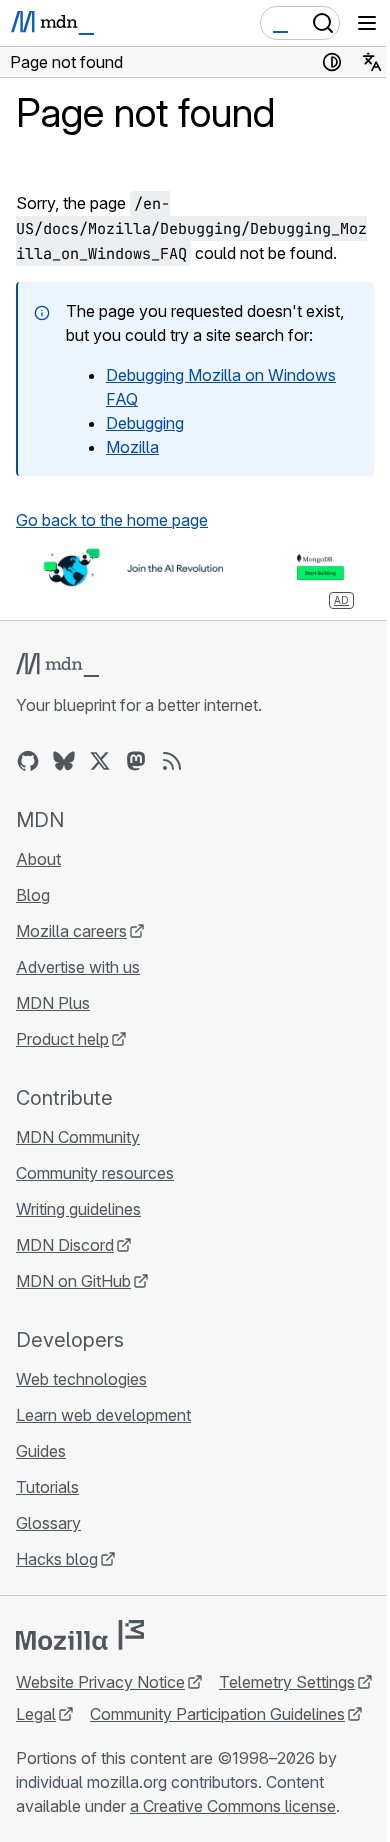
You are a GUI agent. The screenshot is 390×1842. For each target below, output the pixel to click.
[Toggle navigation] (367, 23)
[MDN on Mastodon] (136, 761)
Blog (33, 895)
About (38, 859)
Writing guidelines (78, 1209)
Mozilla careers (71, 931)
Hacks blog (57, 1559)
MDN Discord (65, 1245)
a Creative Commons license (233, 1806)
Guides (41, 1451)
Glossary (48, 1523)
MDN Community (78, 1137)
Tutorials (47, 1487)
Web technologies (81, 1379)
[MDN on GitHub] (28, 761)
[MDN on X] (100, 761)
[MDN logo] (57, 665)
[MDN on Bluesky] (64, 761)
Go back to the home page (112, 520)
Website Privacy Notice (100, 1682)
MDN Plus (53, 1003)
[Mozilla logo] (80, 1635)
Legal (36, 1714)
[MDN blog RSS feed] (172, 761)
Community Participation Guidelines (217, 1714)
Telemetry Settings (287, 1682)
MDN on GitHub (73, 1281)
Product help (62, 1039)
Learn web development (103, 1415)
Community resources (95, 1173)
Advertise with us (78, 967)
